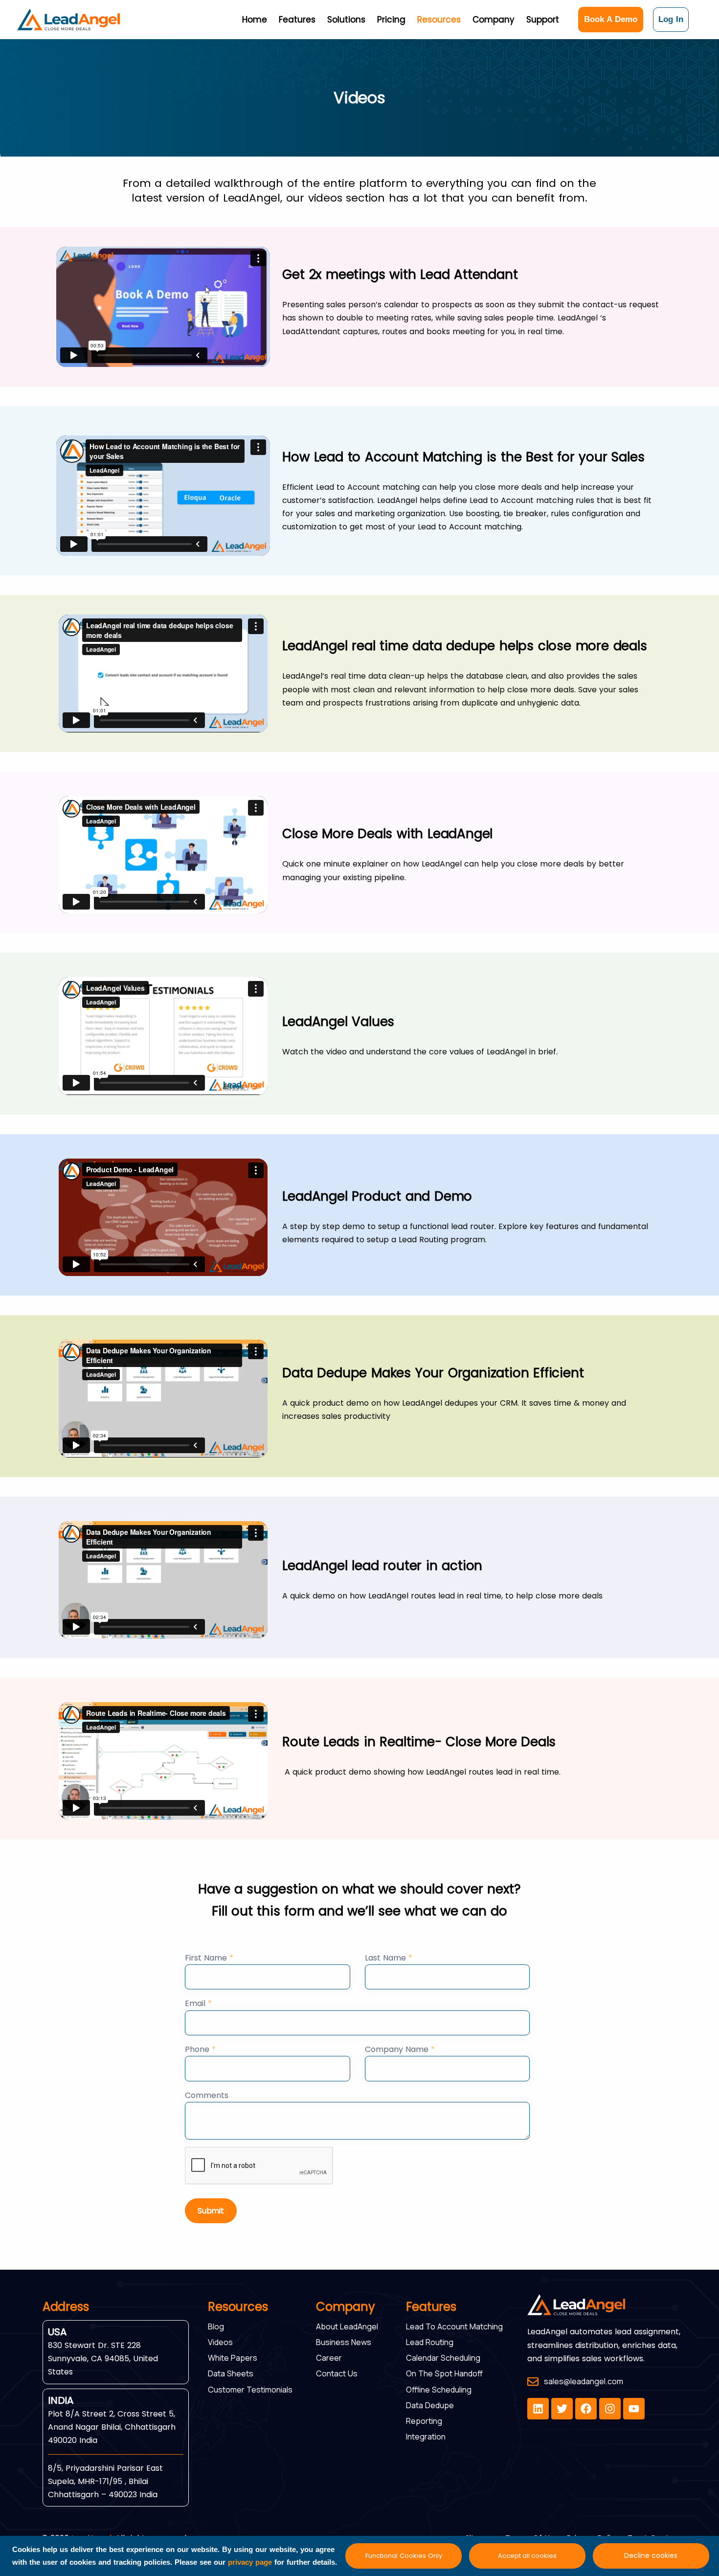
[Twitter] (562, 2409)
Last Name (389, 1958)
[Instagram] (610, 2409)
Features (297, 20)
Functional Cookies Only (404, 2556)
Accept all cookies (527, 2556)
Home (255, 20)
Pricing (391, 20)
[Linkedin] (538, 2409)
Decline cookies (651, 2555)
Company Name (400, 2049)
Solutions (346, 20)
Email (198, 2003)
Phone (200, 2049)
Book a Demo (611, 19)
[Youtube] (634, 2409)
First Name (209, 1958)
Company (494, 20)
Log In (671, 19)
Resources (439, 20)
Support (543, 20)
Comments (207, 2095)
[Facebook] (586, 2409)
